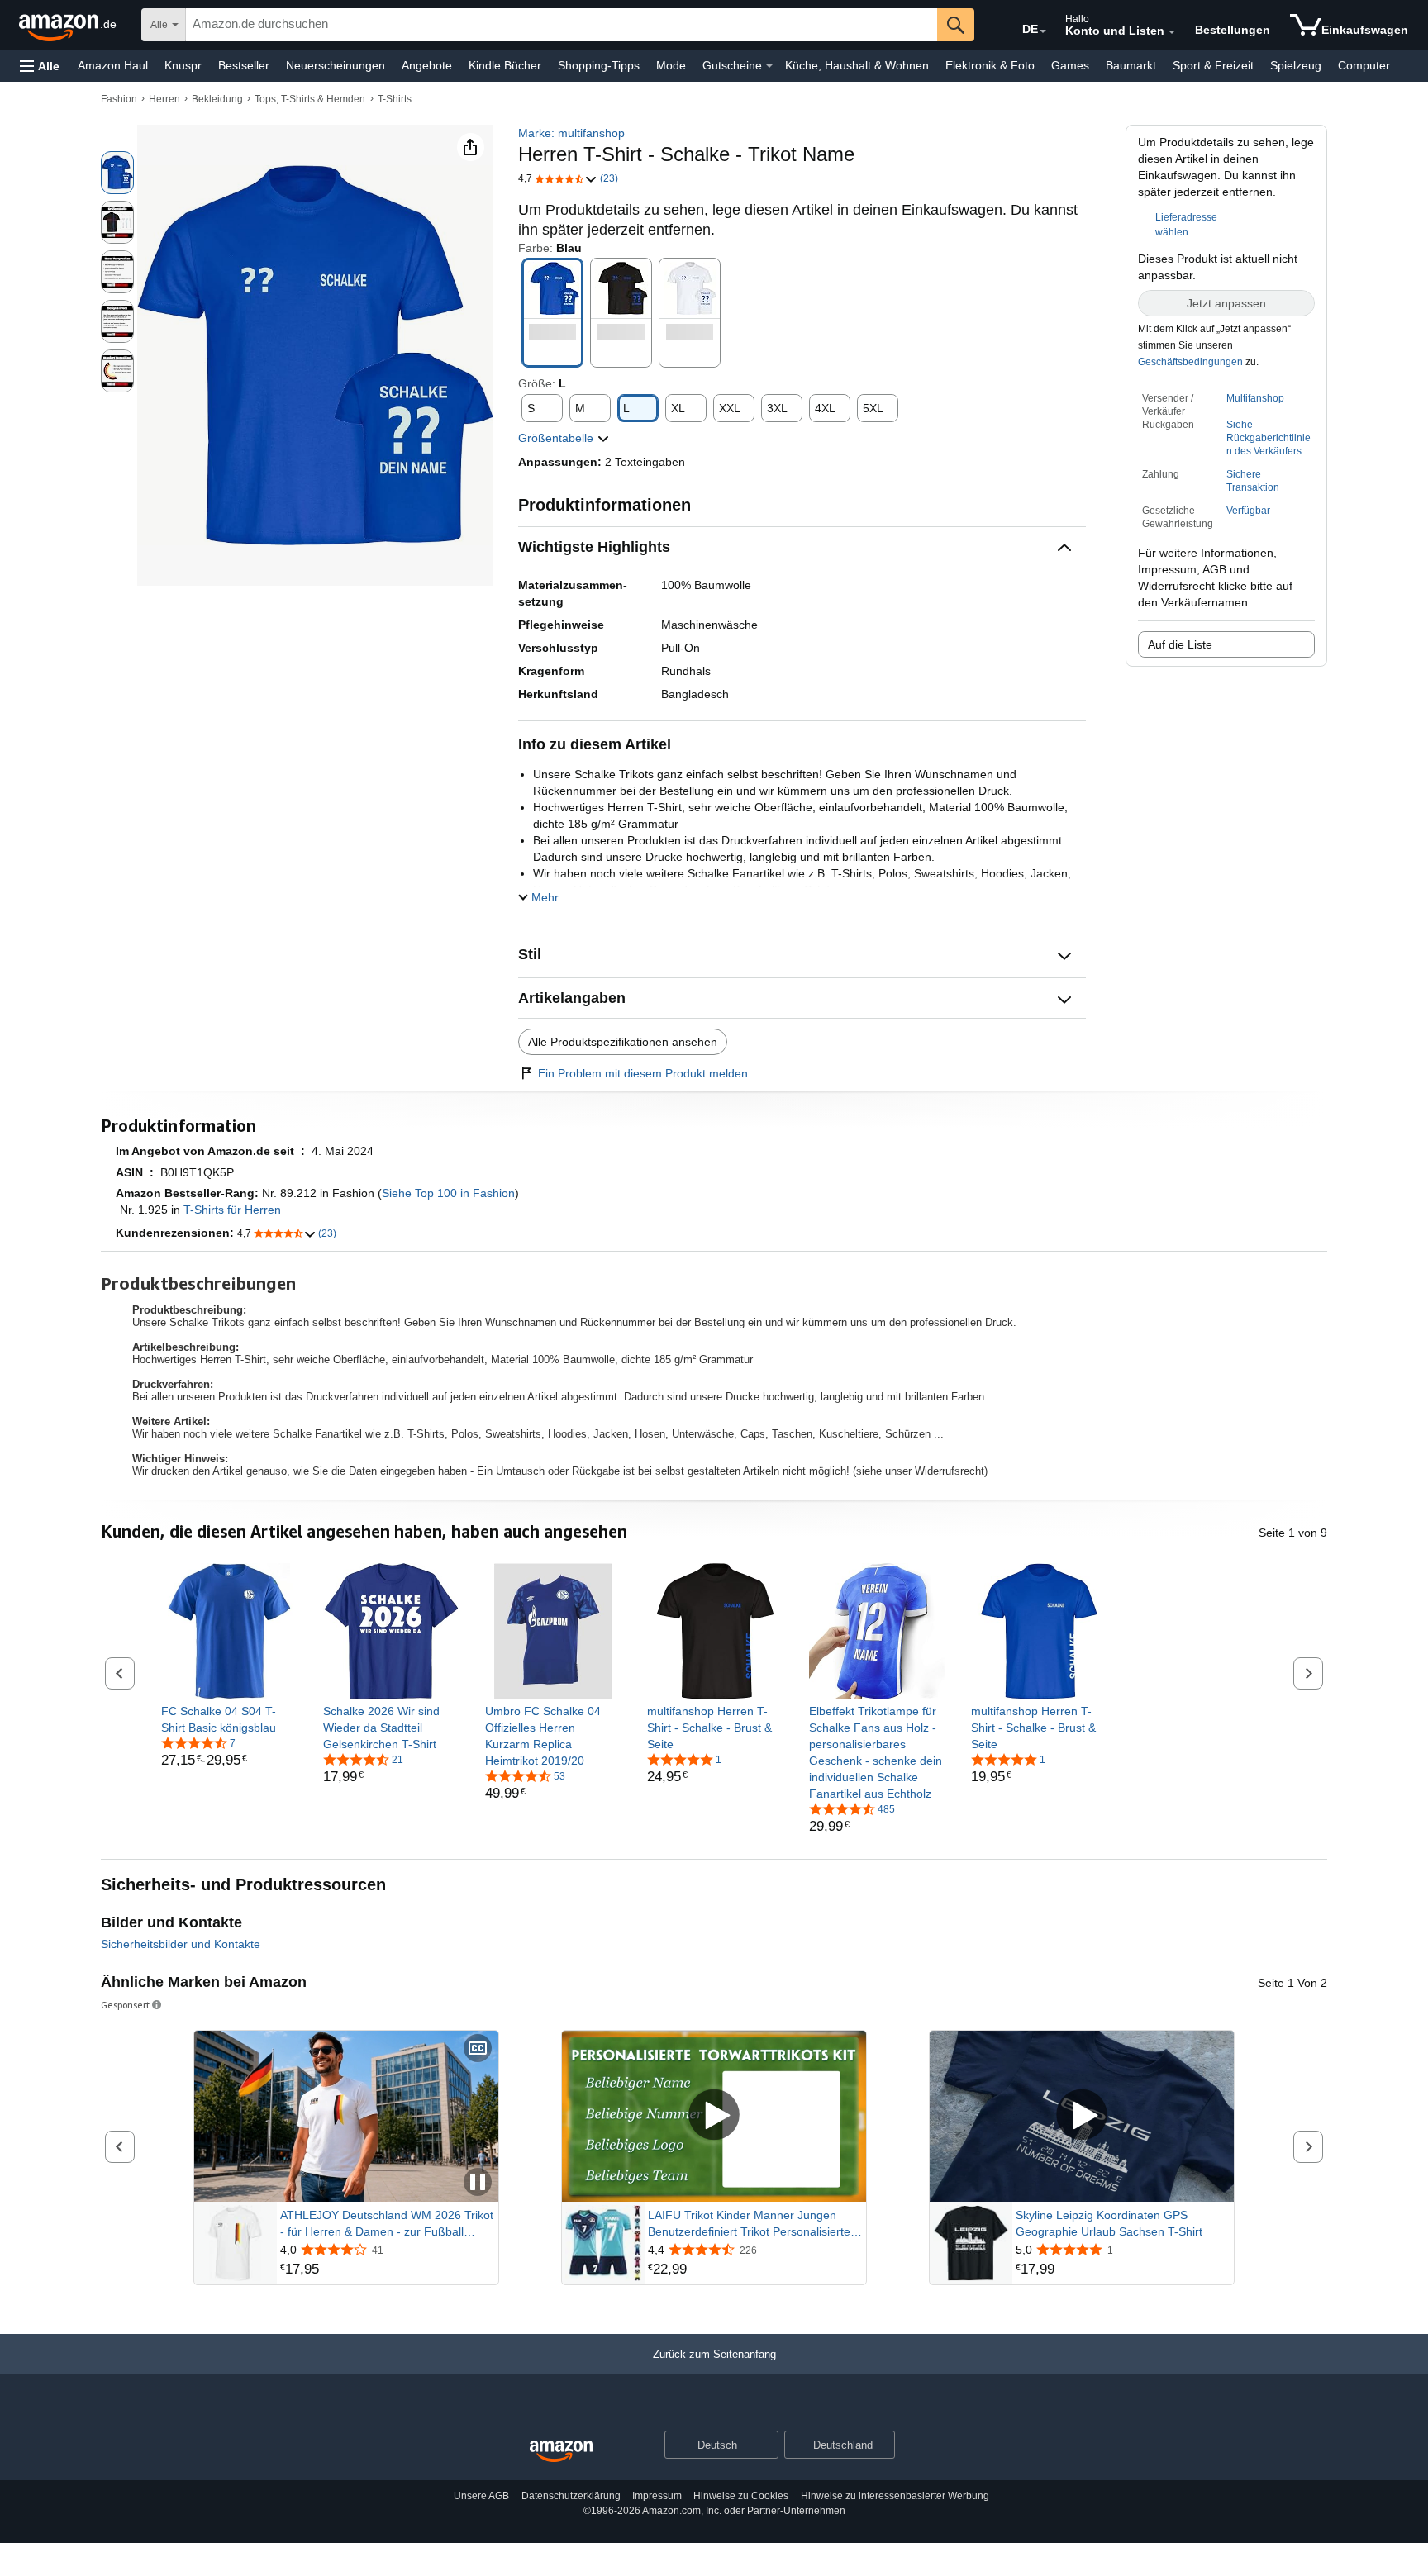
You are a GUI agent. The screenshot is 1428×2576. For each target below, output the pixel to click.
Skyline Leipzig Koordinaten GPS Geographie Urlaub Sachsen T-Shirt (1109, 2223)
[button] (40, 66)
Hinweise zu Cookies (741, 2496)
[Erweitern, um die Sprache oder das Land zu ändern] (1043, 31)
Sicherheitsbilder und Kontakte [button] (181, 1944)
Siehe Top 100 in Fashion (448, 1193)
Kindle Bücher (505, 65)
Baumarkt (1131, 65)
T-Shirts (395, 99)
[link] (229, 1719)
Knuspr (183, 65)
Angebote (427, 65)
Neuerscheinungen (336, 65)
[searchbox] (562, 25)
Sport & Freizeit (1213, 65)
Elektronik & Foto (990, 65)
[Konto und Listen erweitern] (1172, 32)
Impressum (657, 2496)
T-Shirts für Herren (232, 1210)
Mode (671, 65)
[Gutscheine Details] (769, 66)
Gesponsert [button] (125, 2005)
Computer (1364, 65)
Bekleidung (217, 99)
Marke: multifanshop (571, 133)
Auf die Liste (1180, 644)
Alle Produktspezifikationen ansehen (623, 1042)
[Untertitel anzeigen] (478, 2049)
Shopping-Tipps (599, 65)
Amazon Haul (113, 65)
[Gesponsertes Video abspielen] (714, 2116)
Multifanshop (1255, 398)
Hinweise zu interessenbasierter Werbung (895, 2496)
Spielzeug (1296, 65)
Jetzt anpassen (1226, 303)
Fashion (119, 99)
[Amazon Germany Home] (561, 2452)
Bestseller (244, 65)
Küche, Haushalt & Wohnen (857, 65)
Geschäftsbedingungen (1190, 362)
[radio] (117, 173)
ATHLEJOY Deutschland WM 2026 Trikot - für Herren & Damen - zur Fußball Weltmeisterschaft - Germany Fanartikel (387, 2224)
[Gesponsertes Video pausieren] (478, 2183)
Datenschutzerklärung (571, 2496)
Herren (164, 99)
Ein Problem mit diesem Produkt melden (643, 1073)
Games (1070, 65)
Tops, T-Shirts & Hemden (310, 99)
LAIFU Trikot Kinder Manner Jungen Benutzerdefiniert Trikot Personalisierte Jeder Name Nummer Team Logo (749, 2224)
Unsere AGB (481, 2496)
